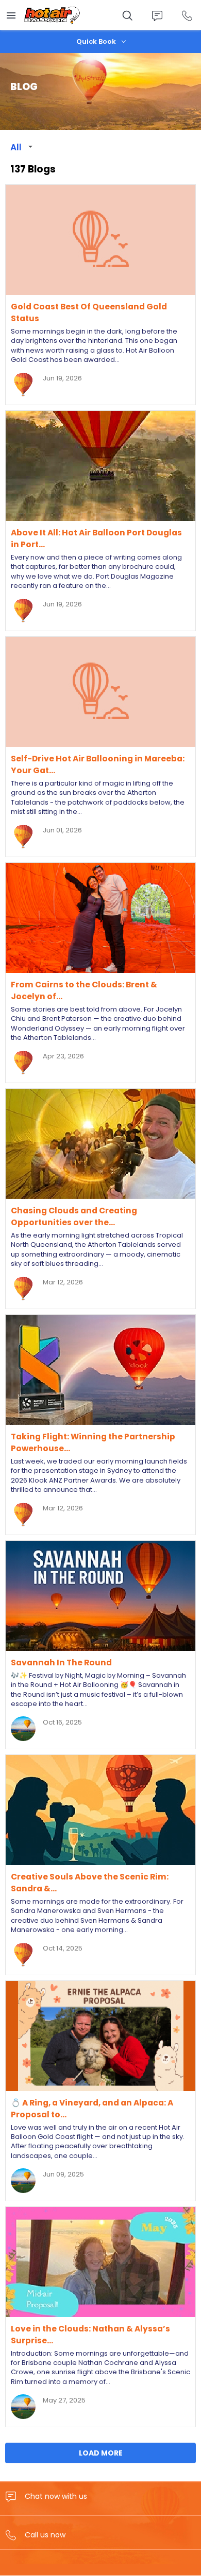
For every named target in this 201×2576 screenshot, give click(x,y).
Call (187, 16)
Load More (101, 2453)
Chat (157, 16)
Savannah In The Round (61, 1663)
